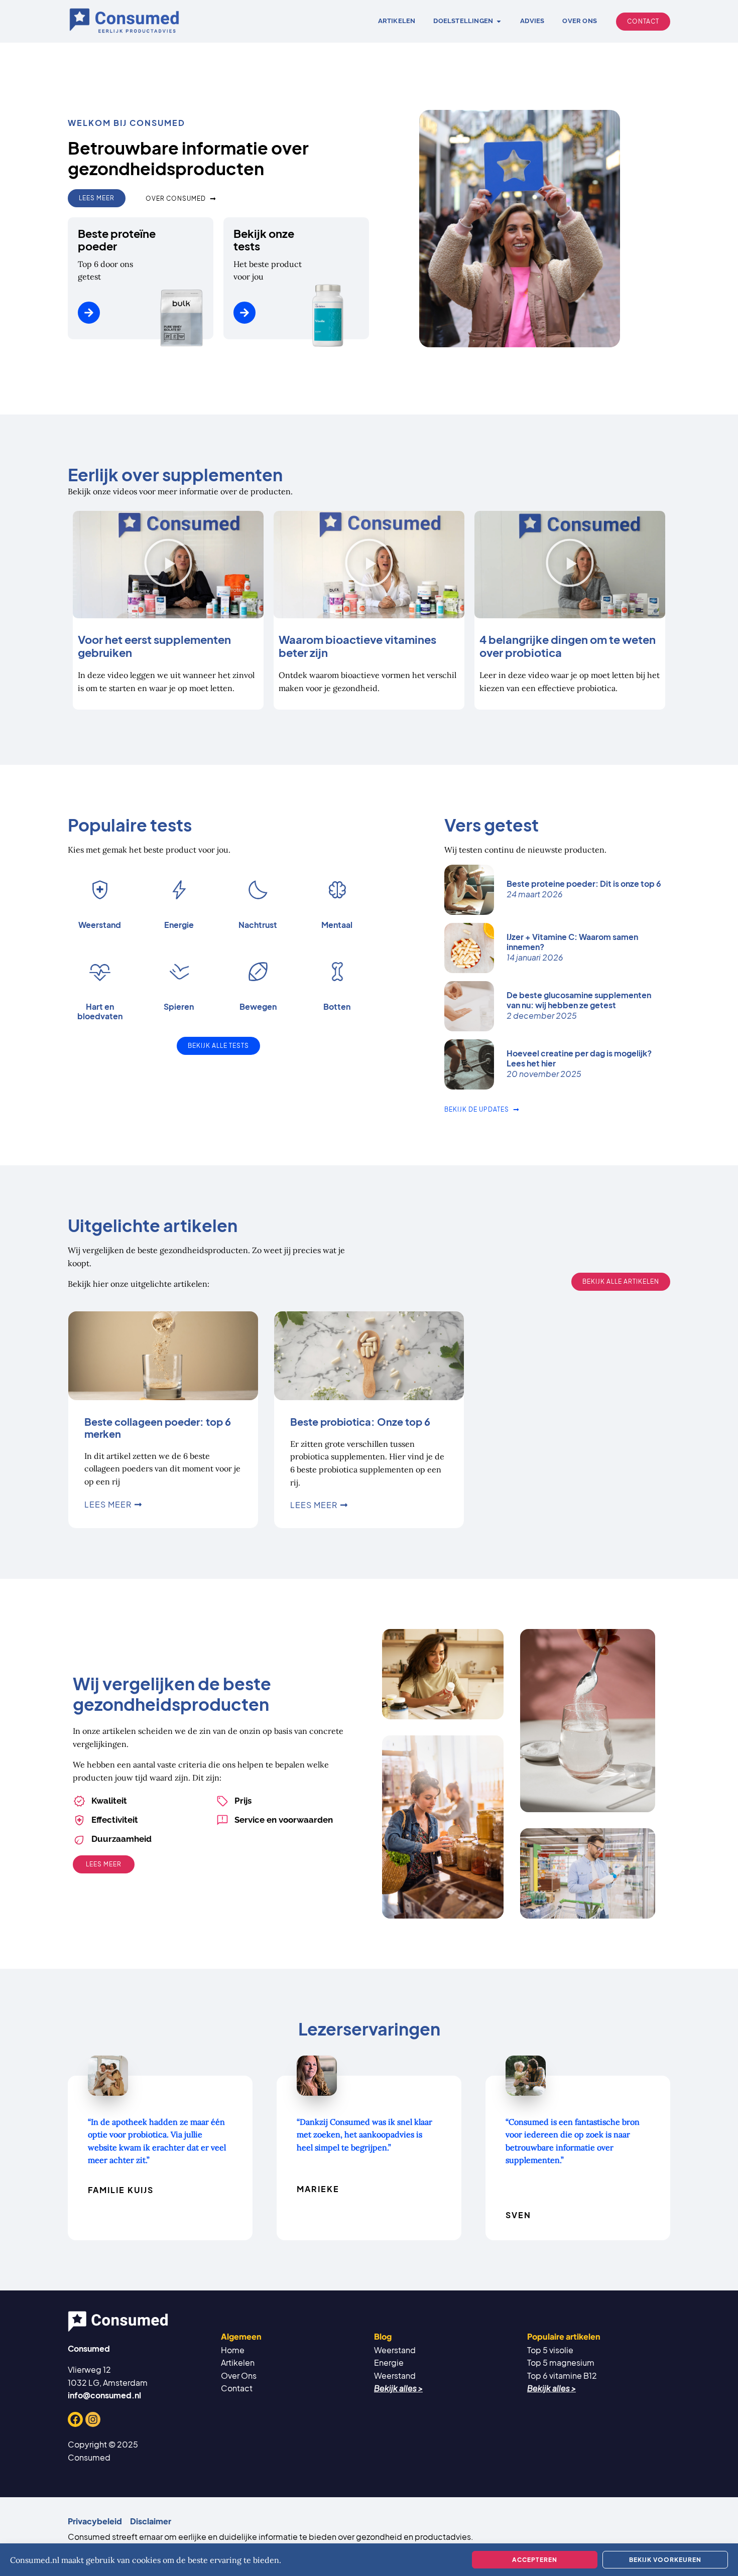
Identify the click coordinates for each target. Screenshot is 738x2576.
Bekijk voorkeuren (665, 2560)
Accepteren (535, 2560)
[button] (168, 565)
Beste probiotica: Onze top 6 (360, 1421)
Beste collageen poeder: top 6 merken (158, 1428)
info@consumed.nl (104, 2395)
